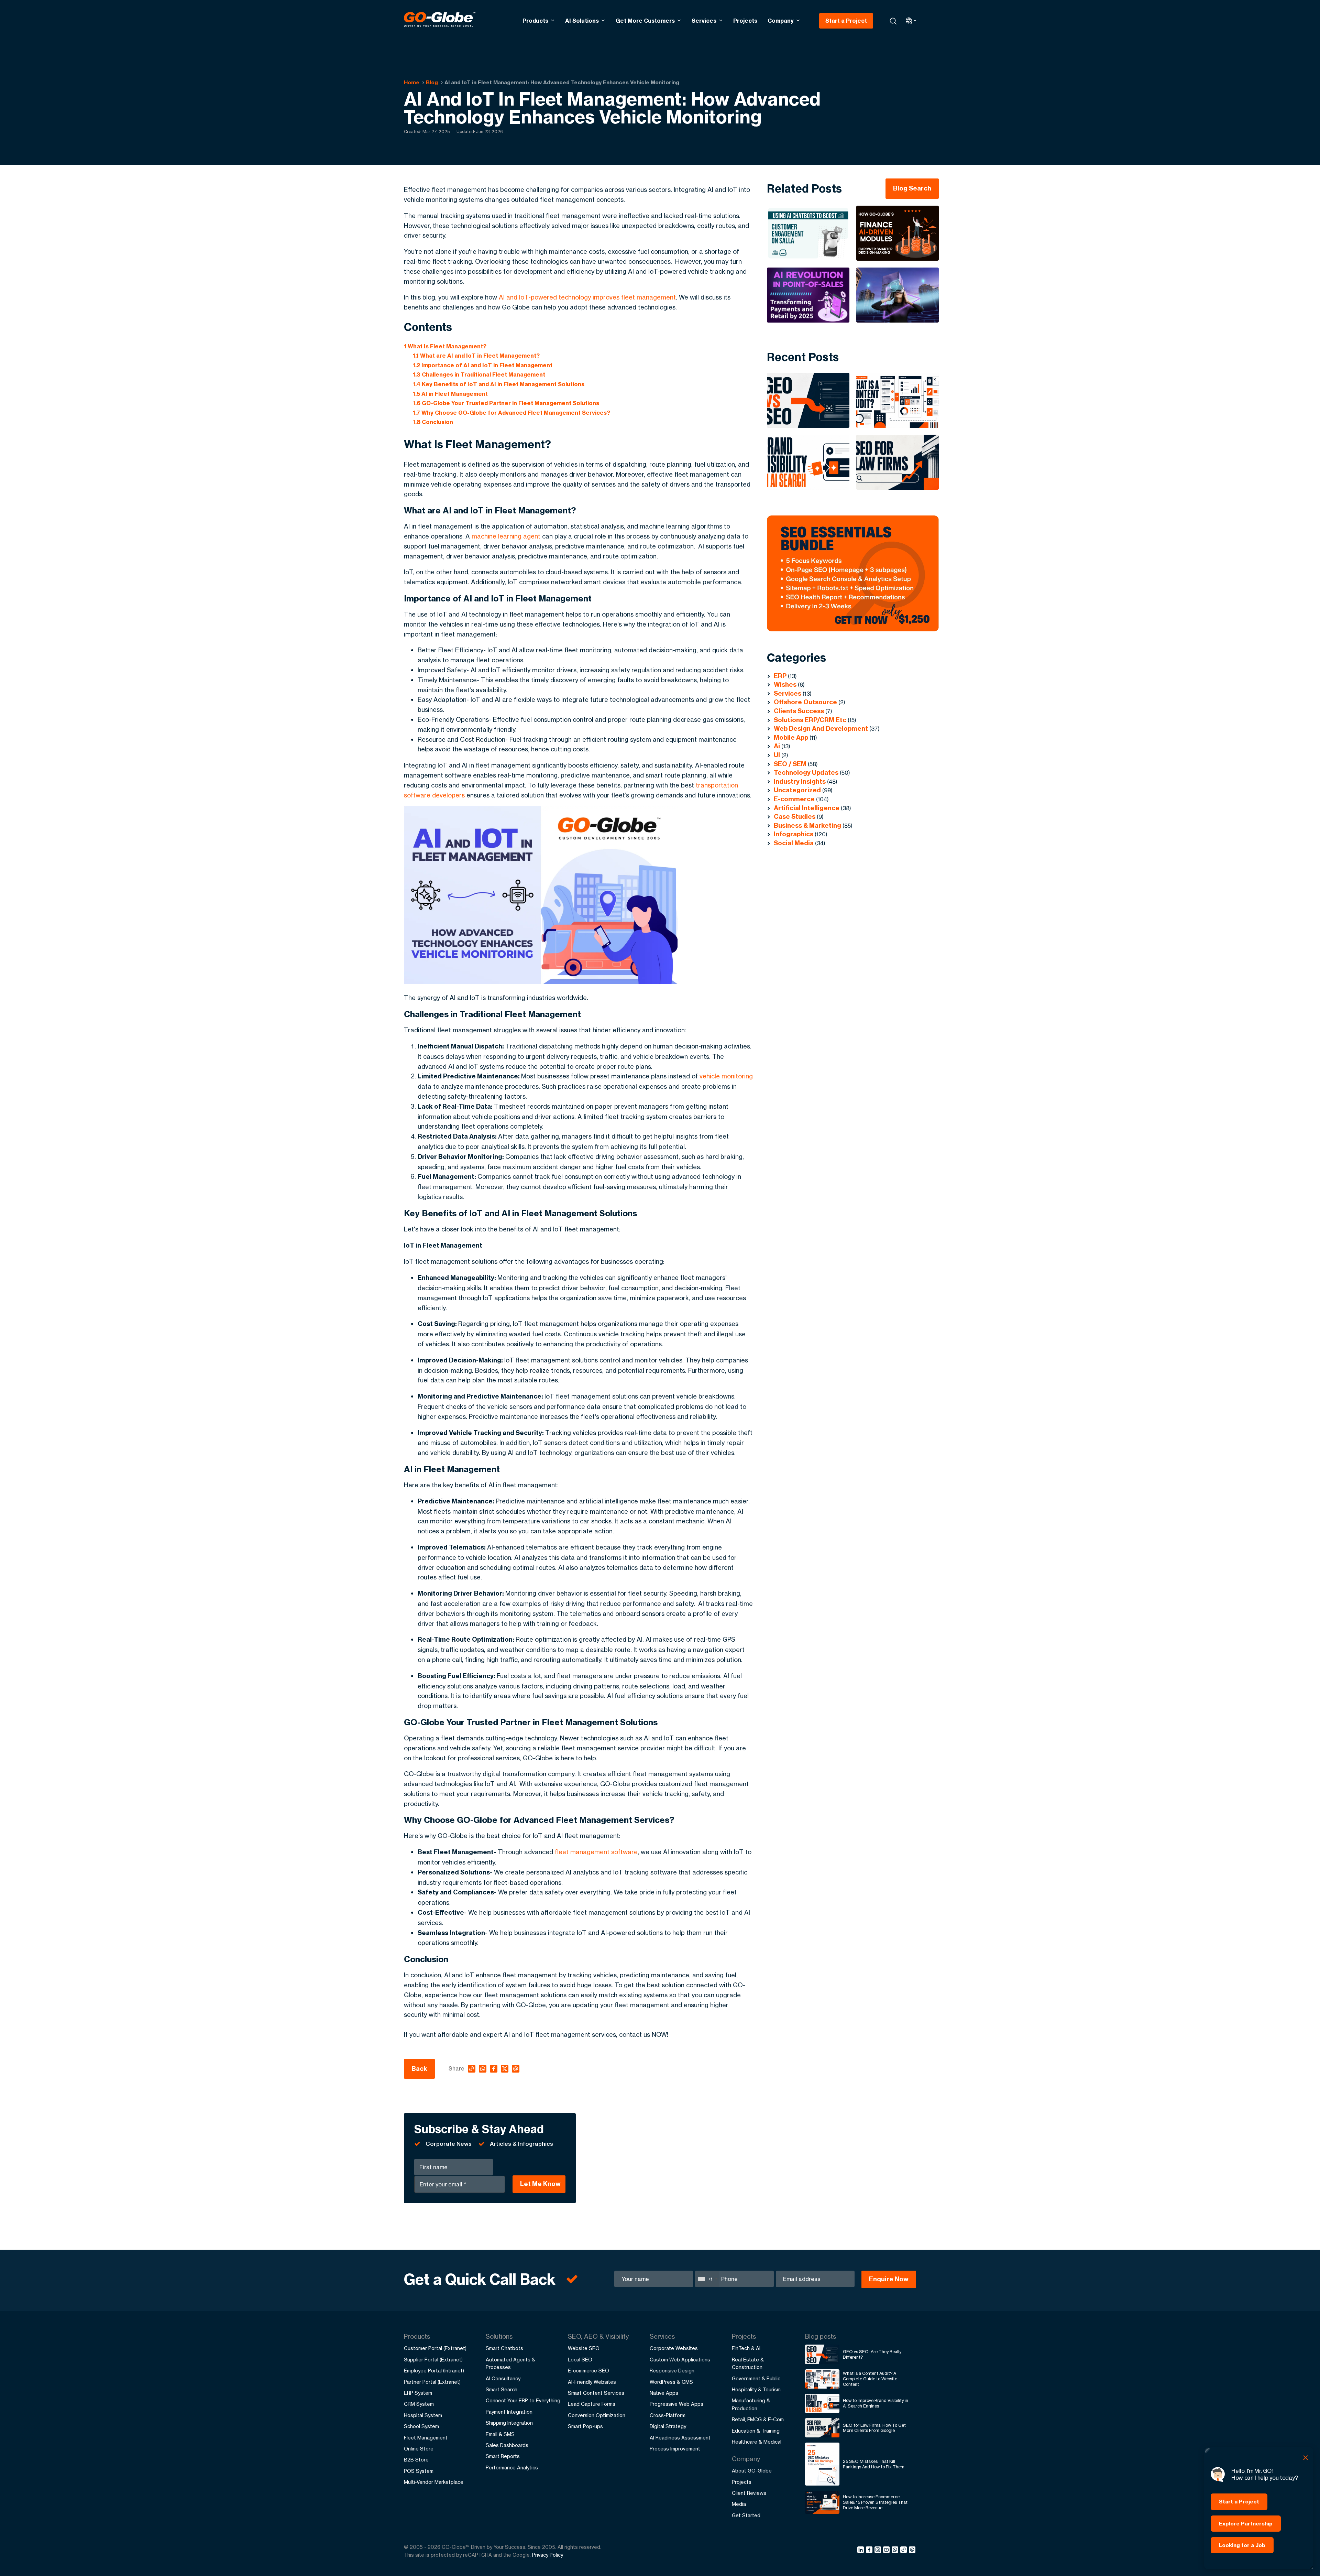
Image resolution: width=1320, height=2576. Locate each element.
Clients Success (799, 711)
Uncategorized (797, 790)
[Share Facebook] (870, 2551)
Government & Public (756, 2378)
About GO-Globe (752, 2471)
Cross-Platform (668, 2415)
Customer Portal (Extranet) (435, 2348)
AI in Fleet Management (450, 394)
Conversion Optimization (597, 2415)
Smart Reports (503, 2456)
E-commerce (794, 799)
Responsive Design (672, 2371)
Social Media (794, 843)
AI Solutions (582, 21)
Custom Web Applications (680, 2360)
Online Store (419, 2449)
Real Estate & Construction (748, 2363)
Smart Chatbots (504, 2348)
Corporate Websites (674, 2348)
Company (781, 21)
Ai (777, 746)
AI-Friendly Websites (592, 2382)
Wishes (785, 684)
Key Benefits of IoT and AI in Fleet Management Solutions (499, 384)
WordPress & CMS (671, 2382)
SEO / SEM (790, 764)
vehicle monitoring (726, 1076)
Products (535, 21)
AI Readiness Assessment (680, 2438)
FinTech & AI (746, 2348)
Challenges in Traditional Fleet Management (479, 374)
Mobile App (791, 737)
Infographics (794, 834)
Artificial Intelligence (807, 808)
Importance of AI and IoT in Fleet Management (483, 365)
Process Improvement (675, 2449)
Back (419, 2069)
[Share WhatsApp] (896, 2551)
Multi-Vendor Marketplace (434, 2482)
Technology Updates (806, 773)
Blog (432, 82)
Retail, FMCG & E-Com (758, 2419)
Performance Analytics (512, 2468)
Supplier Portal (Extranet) (433, 2360)
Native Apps (664, 2393)
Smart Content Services (596, 2393)
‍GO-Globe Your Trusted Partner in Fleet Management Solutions (506, 403)
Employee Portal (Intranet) (434, 2371)
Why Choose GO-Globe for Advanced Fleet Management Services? (512, 413)
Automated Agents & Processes (510, 2363)
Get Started (746, 2515)
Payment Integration (509, 2412)
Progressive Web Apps (676, 2404)
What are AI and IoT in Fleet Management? (477, 356)
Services (704, 21)
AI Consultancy (503, 2378)
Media (739, 2504)
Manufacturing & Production (751, 2404)
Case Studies (795, 817)
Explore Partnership (1246, 2524)
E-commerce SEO (588, 2371)
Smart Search (502, 2389)
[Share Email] (912, 2551)
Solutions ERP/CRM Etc (810, 720)
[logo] (440, 21)
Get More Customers (645, 21)
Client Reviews (749, 2493)
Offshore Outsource (805, 702)
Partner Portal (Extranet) (432, 2382)
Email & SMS (500, 2434)
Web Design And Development (821, 729)
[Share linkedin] (862, 2551)
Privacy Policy (548, 2555)
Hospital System (423, 2415)
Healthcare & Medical (757, 2442)
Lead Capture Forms (592, 2404)
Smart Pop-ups (585, 2426)
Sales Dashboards (507, 2445)
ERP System (418, 2393)
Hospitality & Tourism (756, 2389)
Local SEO (580, 2360)
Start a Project (846, 21)
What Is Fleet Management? (445, 346)
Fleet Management (426, 2438)
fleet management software (596, 1852)
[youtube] (887, 2551)
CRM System (419, 2404)
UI (777, 755)
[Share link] (904, 2550)
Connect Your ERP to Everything (523, 2400)
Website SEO (584, 2348)
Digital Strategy (668, 2426)
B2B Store (416, 2460)
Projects (745, 21)
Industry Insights (800, 781)
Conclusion (433, 422)
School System (421, 2426)
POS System (419, 2471)
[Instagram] (879, 2551)
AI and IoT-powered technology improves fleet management (587, 297)
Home (412, 82)
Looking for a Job (1242, 2545)
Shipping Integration (509, 2423)
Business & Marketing (807, 825)
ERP (780, 676)
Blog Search (912, 188)
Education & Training (756, 2431)
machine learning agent (506, 536)
